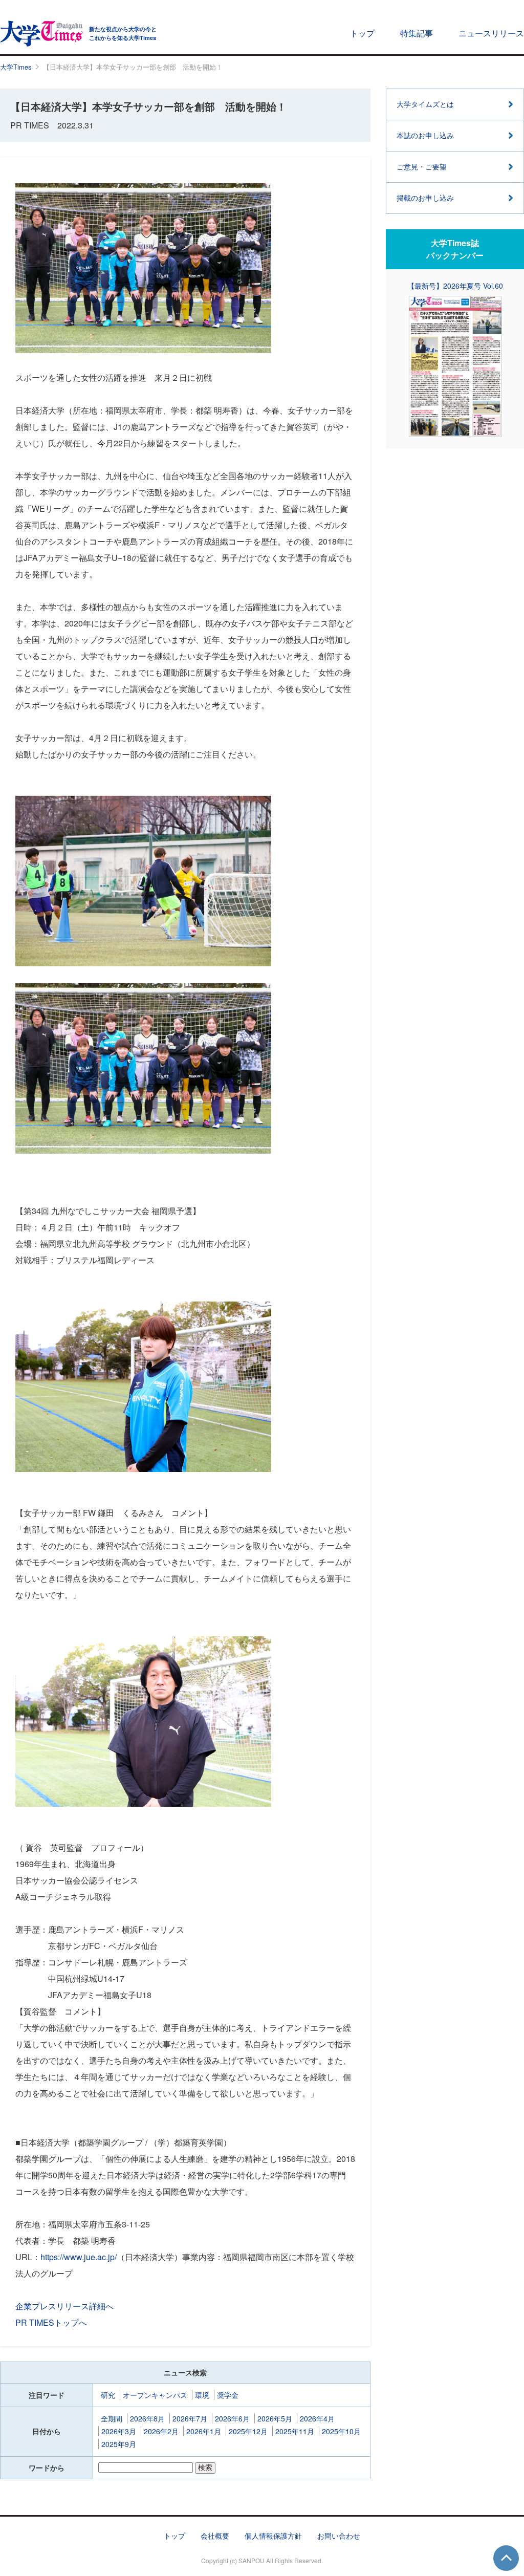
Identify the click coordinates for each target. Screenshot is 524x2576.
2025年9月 (119, 2444)
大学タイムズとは (425, 104)
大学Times (16, 67)
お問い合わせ (339, 2536)
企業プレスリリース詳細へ (64, 2306)
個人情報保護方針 (273, 2536)
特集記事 (417, 33)
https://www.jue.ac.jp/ (79, 2257)
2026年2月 (161, 2431)
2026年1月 (204, 2431)
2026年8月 (147, 2418)
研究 (108, 2395)
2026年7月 (190, 2418)
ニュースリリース (491, 33)
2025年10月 (341, 2431)
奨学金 (228, 2395)
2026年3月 (119, 2431)
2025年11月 (295, 2431)
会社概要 (215, 2536)
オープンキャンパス (155, 2395)
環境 (202, 2395)
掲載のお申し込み (425, 198)
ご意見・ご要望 (422, 166)
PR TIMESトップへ (51, 2322)
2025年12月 (248, 2431)
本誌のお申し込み (425, 135)
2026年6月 (232, 2418)
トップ (362, 33)
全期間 (112, 2418)
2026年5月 (275, 2418)
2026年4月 (317, 2418)
